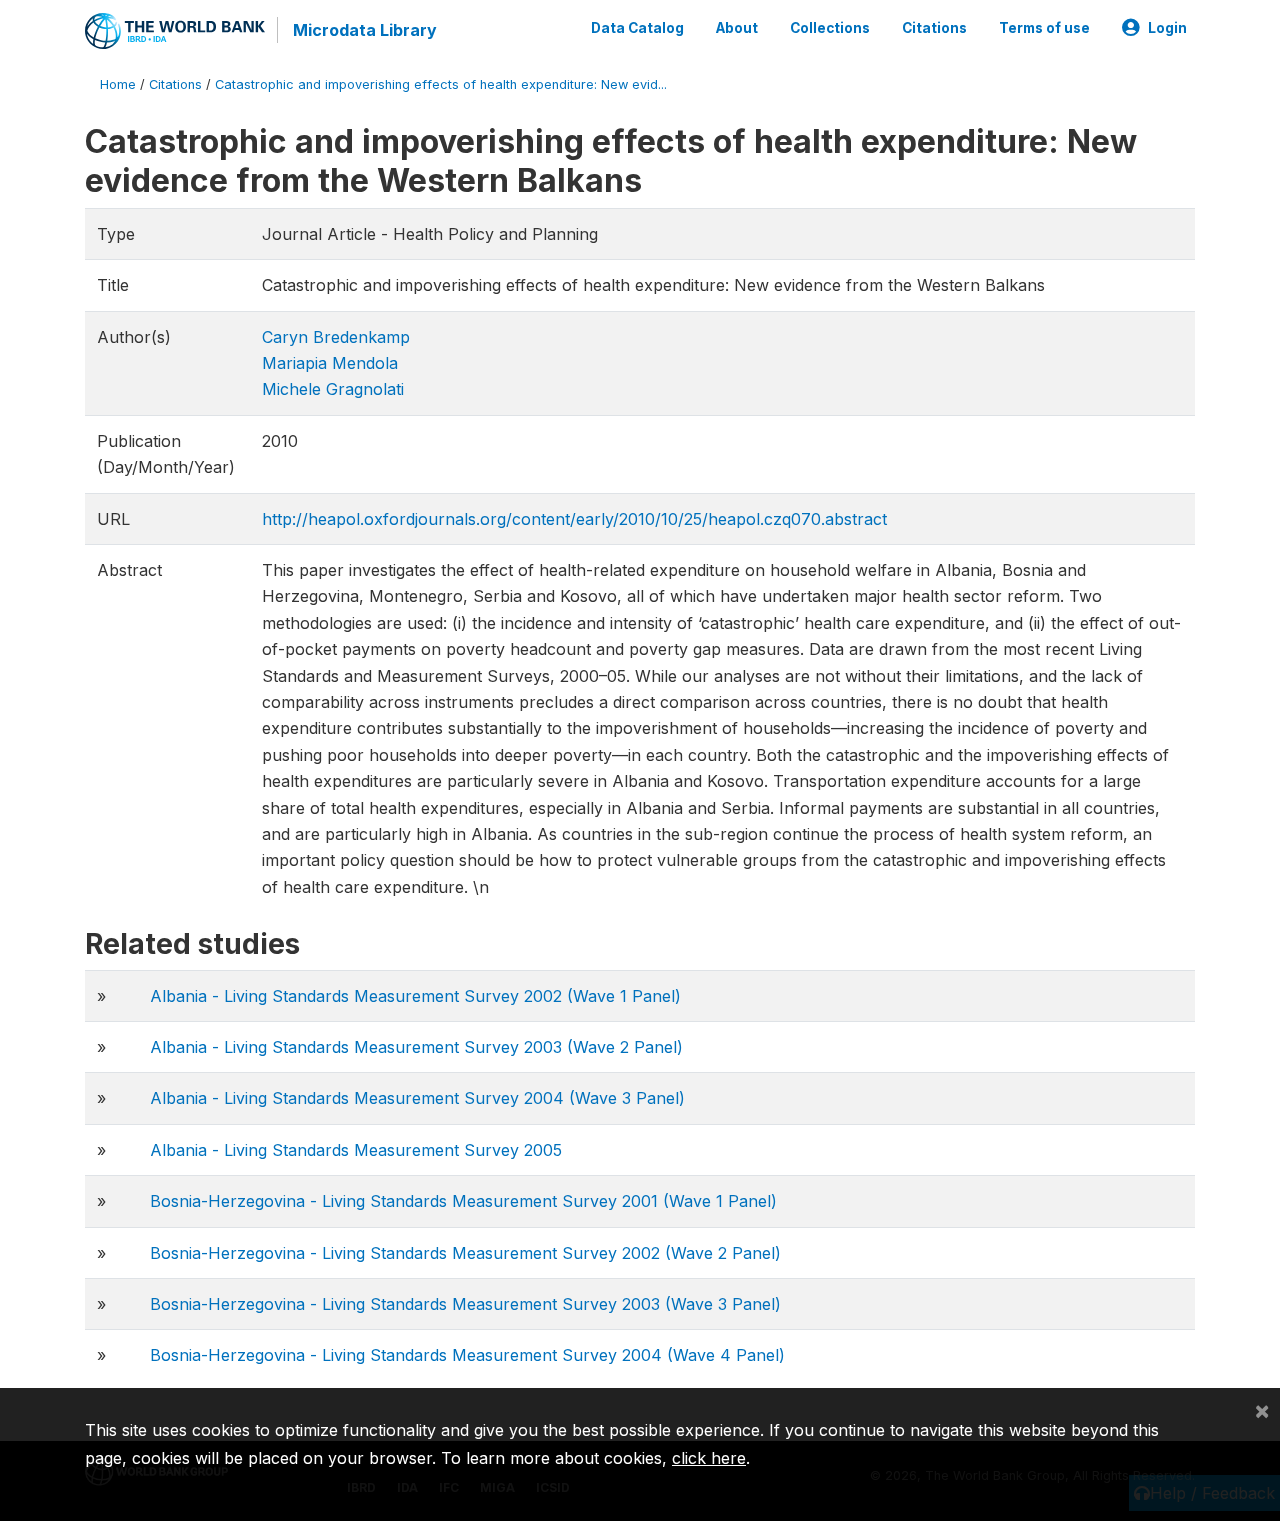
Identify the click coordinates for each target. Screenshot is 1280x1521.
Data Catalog (637, 28)
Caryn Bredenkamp (336, 337)
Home (118, 84)
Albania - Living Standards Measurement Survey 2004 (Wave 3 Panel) (417, 1098)
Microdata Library (365, 30)
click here (709, 1458)
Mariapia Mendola (330, 363)
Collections (830, 28)
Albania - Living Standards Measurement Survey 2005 (356, 1150)
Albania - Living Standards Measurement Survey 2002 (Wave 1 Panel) (415, 996)
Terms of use (1044, 28)
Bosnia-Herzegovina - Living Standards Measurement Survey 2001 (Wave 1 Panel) (463, 1201)
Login (1167, 28)
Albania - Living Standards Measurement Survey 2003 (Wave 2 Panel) (416, 1047)
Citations (934, 28)
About (737, 28)
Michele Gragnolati (333, 389)
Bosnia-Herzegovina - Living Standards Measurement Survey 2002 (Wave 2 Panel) (465, 1253)
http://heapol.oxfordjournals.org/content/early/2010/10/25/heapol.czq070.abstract (574, 519)
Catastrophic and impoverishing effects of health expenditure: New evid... (441, 84)
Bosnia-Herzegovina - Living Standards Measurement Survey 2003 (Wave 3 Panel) (465, 1304)
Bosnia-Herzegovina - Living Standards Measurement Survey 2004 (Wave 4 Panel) (467, 1355)
